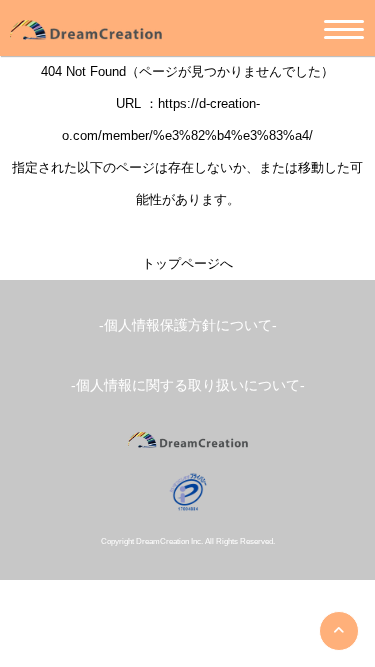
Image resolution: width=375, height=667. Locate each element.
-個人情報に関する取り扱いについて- (188, 385)
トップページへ (187, 263)
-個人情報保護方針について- (188, 325)
